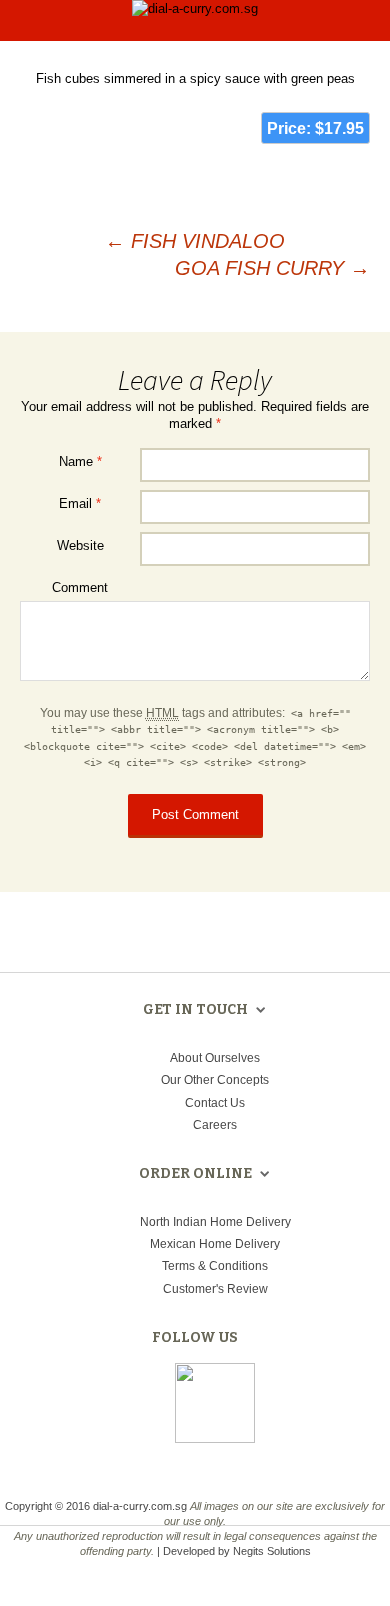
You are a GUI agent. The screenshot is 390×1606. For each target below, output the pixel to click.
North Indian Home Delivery (215, 1222)
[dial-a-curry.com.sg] (195, 11)
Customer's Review (215, 1289)
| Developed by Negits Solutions (234, 1551)
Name (80, 461)
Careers (215, 1125)
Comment (80, 587)
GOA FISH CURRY (272, 268)
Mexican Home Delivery (215, 1244)
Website (80, 545)
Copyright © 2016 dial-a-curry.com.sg (96, 1506)
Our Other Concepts (215, 1080)
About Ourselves (215, 1058)
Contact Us (215, 1103)
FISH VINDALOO (195, 241)
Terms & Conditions (215, 1266)
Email (80, 503)
